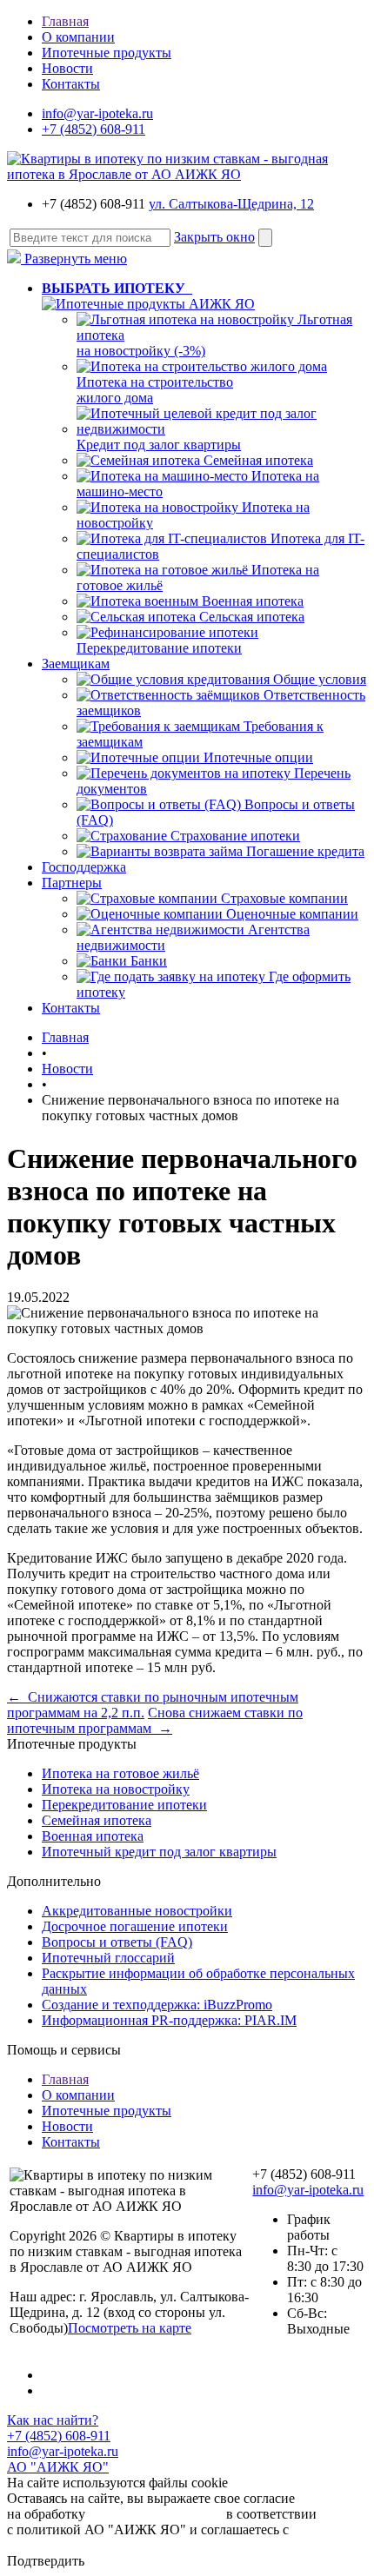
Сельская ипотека (252, 617)
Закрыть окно (214, 237)
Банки (149, 961)
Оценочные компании (292, 914)
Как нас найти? (53, 2420)
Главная (65, 21)
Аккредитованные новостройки (137, 1911)
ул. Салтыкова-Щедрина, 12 (231, 204)
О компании (78, 37)
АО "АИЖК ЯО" (58, 2467)
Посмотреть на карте (130, 2328)
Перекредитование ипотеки (159, 648)
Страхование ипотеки (235, 836)
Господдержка (84, 867)
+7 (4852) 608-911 (93, 129)
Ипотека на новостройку (116, 1789)
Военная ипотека (253, 601)
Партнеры (72, 883)
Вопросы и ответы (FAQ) (117, 1942)
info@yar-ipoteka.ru (97, 113)
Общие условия (320, 679)
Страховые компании (284, 898)
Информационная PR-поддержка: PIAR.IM (169, 2020)
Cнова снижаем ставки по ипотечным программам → (155, 1720)
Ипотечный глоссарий (108, 1958)
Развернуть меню (74, 259)
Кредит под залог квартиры (159, 445)
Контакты (71, 84)
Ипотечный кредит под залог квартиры (159, 1852)
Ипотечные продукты (107, 53)
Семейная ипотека (258, 460)
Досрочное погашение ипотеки (135, 1926)
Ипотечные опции (258, 757)
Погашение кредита (305, 851)
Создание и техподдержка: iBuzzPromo (157, 2005)
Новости (67, 68)
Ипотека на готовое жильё (120, 1773)
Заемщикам (76, 664)
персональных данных (156, 2514)
